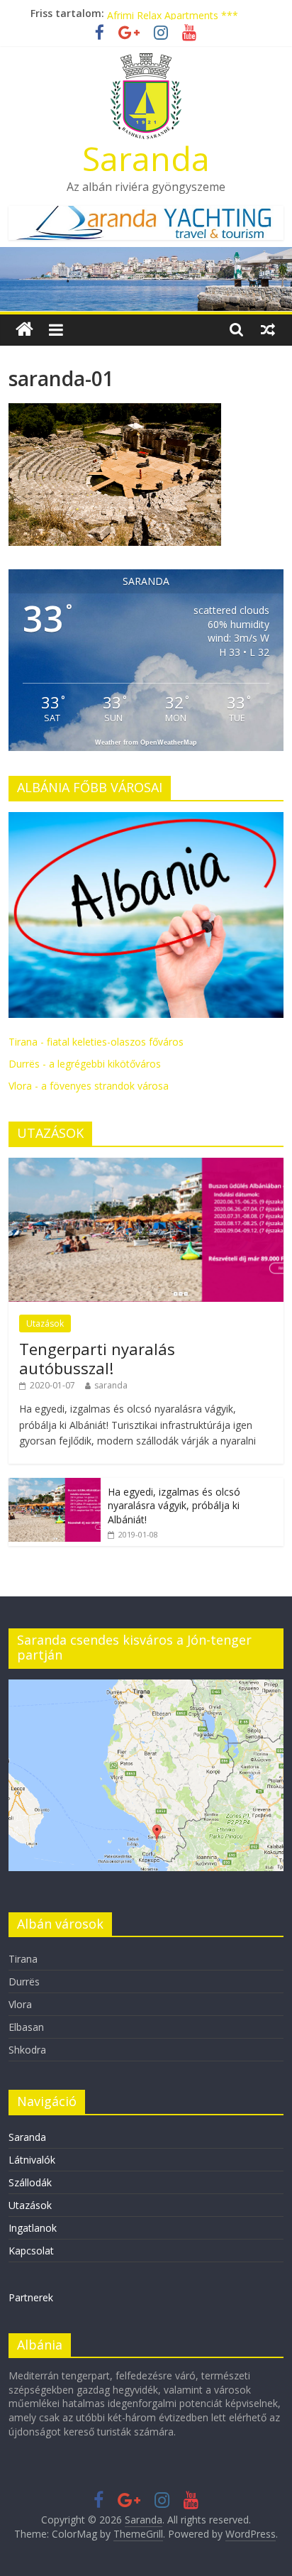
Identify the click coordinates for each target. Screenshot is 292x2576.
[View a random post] (268, 329)
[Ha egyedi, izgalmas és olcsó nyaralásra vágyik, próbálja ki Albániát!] (55, 1485)
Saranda (146, 158)
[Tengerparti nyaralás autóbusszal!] (146, 1165)
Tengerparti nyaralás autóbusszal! (97, 1358)
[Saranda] (24, 330)
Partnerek (31, 2297)
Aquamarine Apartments (163, 11)
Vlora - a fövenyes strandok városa (89, 1086)
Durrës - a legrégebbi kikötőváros (85, 1064)
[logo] (146, 820)
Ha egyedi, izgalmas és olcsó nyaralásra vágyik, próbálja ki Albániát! (174, 1506)
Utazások (45, 1323)
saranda (111, 1385)
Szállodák (30, 2182)
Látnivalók (32, 2160)
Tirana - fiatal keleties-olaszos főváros (96, 1042)
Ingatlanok (33, 2228)
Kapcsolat (31, 2251)
